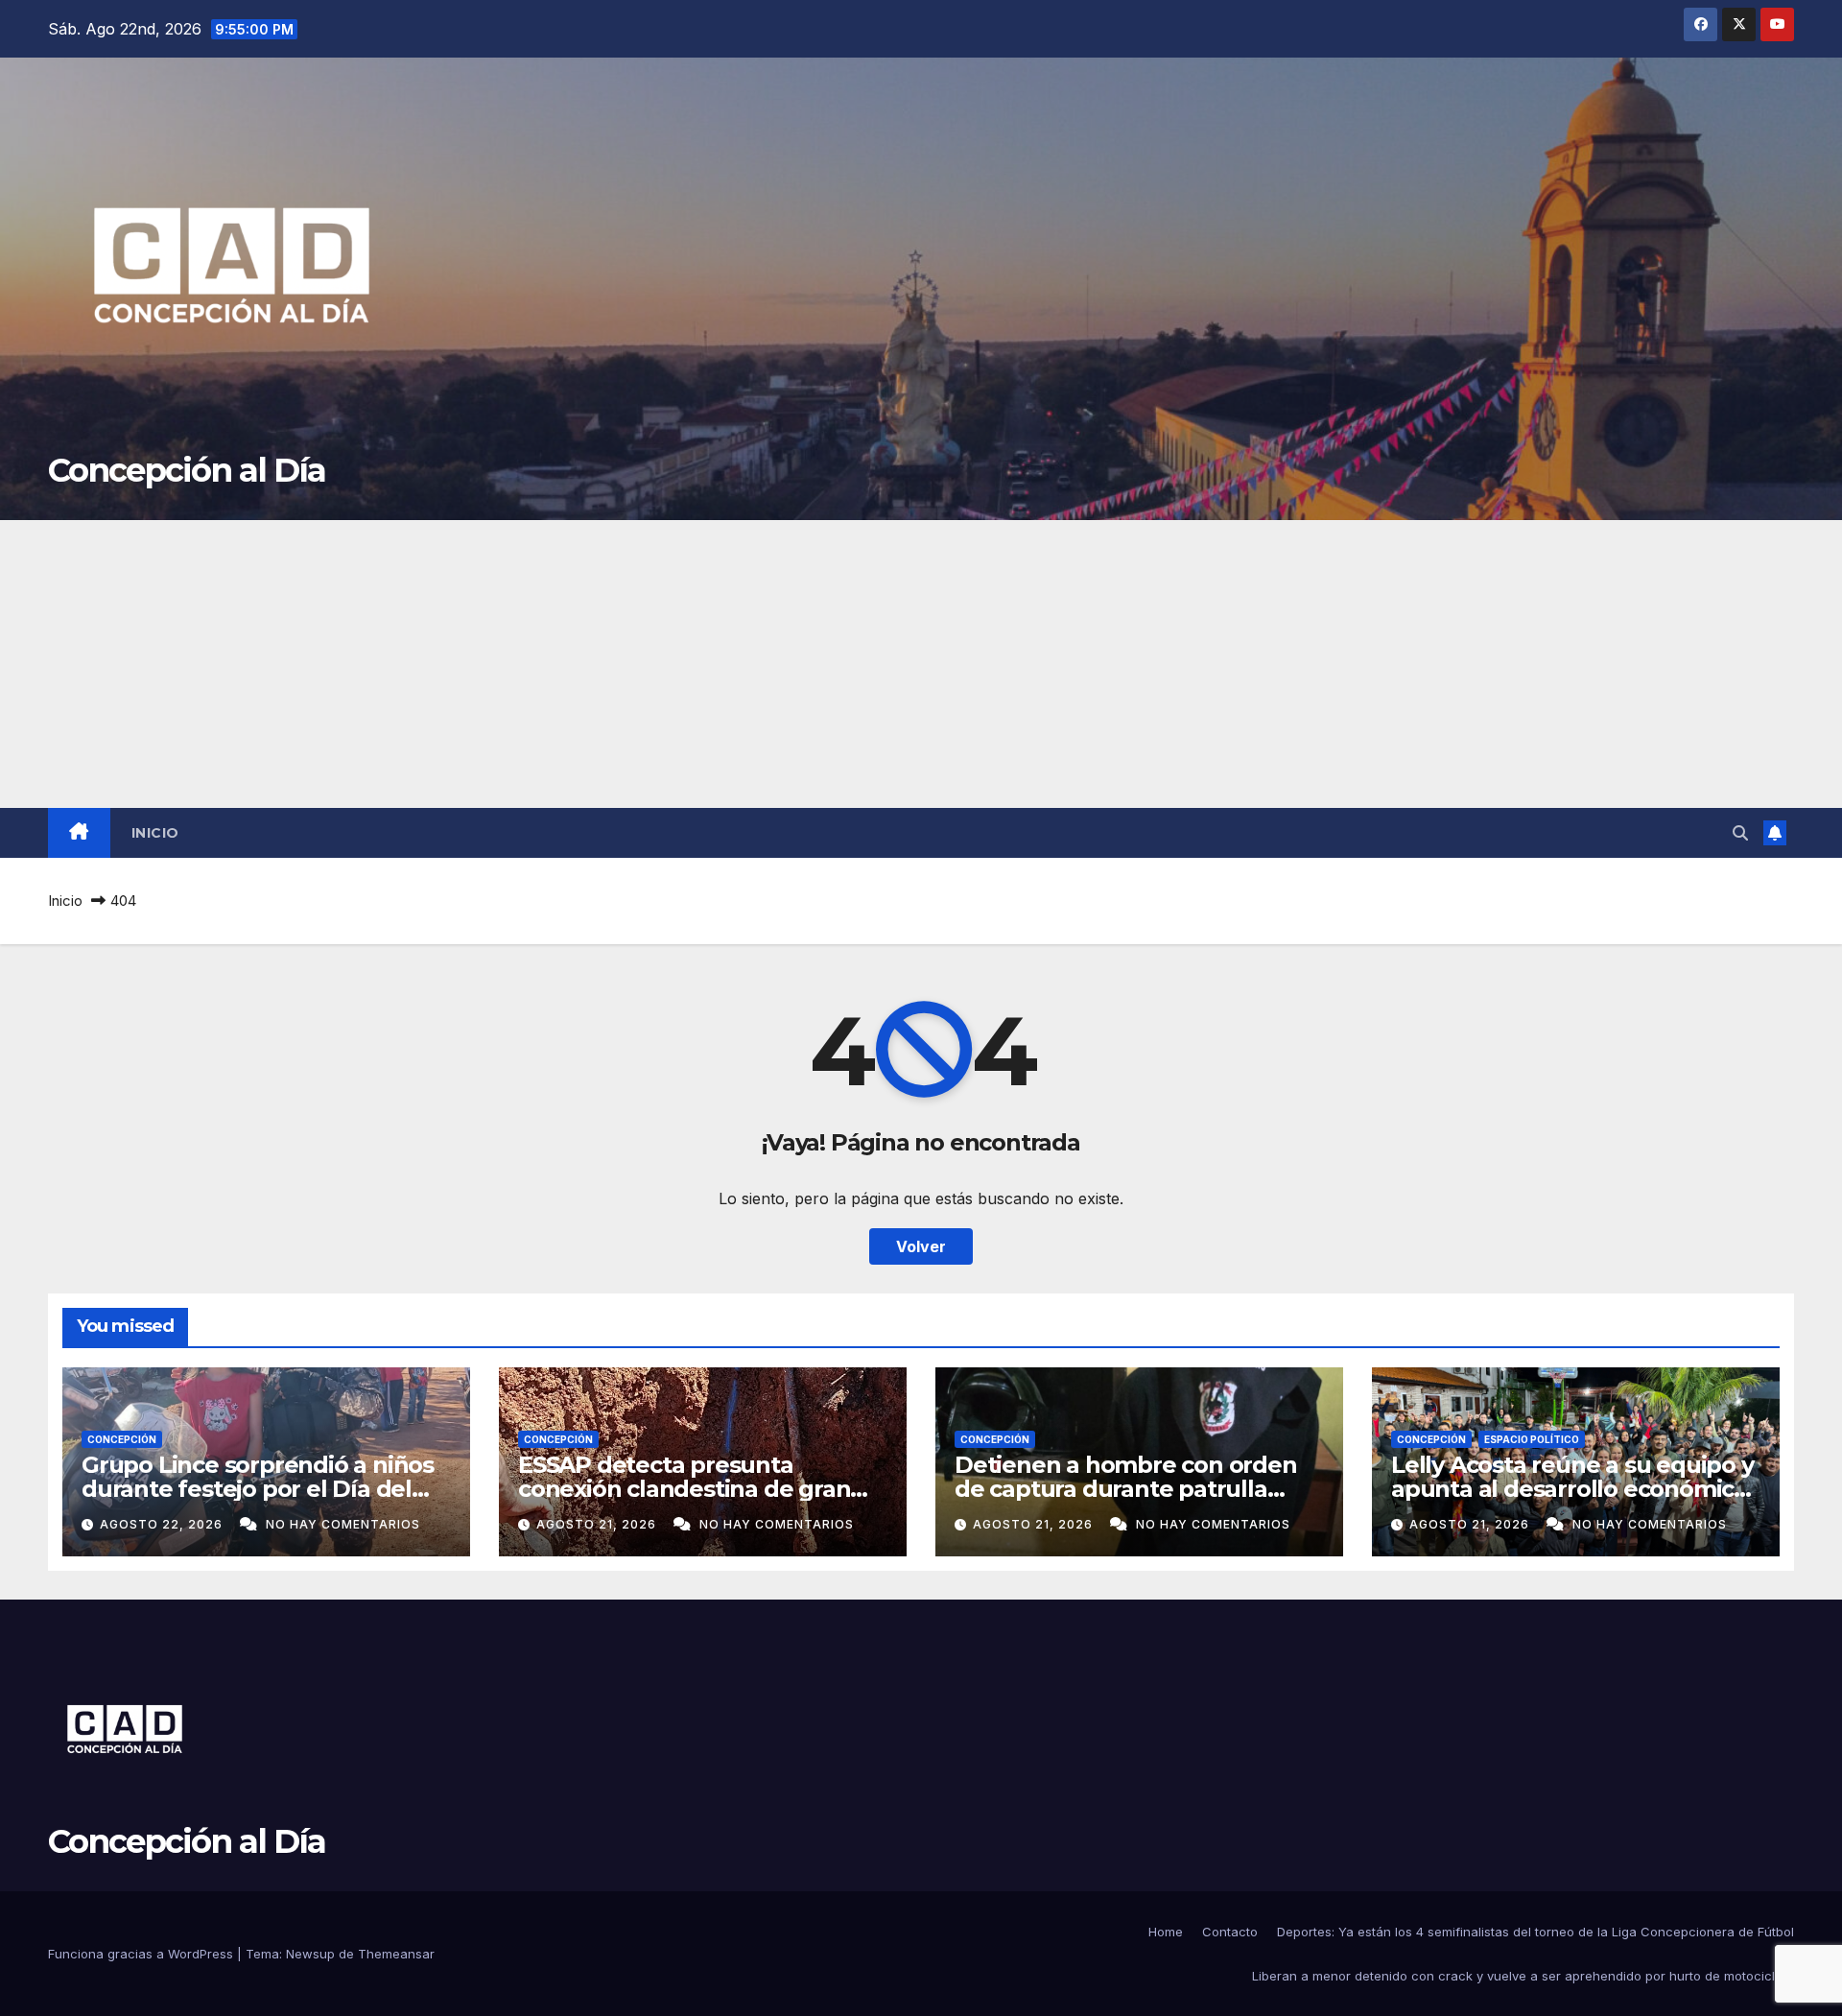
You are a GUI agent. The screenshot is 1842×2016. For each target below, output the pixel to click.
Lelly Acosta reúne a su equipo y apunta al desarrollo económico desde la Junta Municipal (1572, 1489)
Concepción (122, 1439)
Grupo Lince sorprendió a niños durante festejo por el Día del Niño (258, 1489)
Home (1166, 1932)
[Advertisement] (921, 664)
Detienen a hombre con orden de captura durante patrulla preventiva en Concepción (1126, 1489)
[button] (1740, 833)
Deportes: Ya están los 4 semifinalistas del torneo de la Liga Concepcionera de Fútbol (1535, 1932)
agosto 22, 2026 (163, 1524)
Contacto (1230, 1932)
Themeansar (396, 1954)
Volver (921, 1246)
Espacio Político (1532, 1439)
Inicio (155, 833)
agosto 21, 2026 (598, 1524)
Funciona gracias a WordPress (142, 1954)
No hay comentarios (343, 1524)
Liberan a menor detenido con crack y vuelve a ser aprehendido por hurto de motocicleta (1523, 1976)
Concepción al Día (187, 470)
